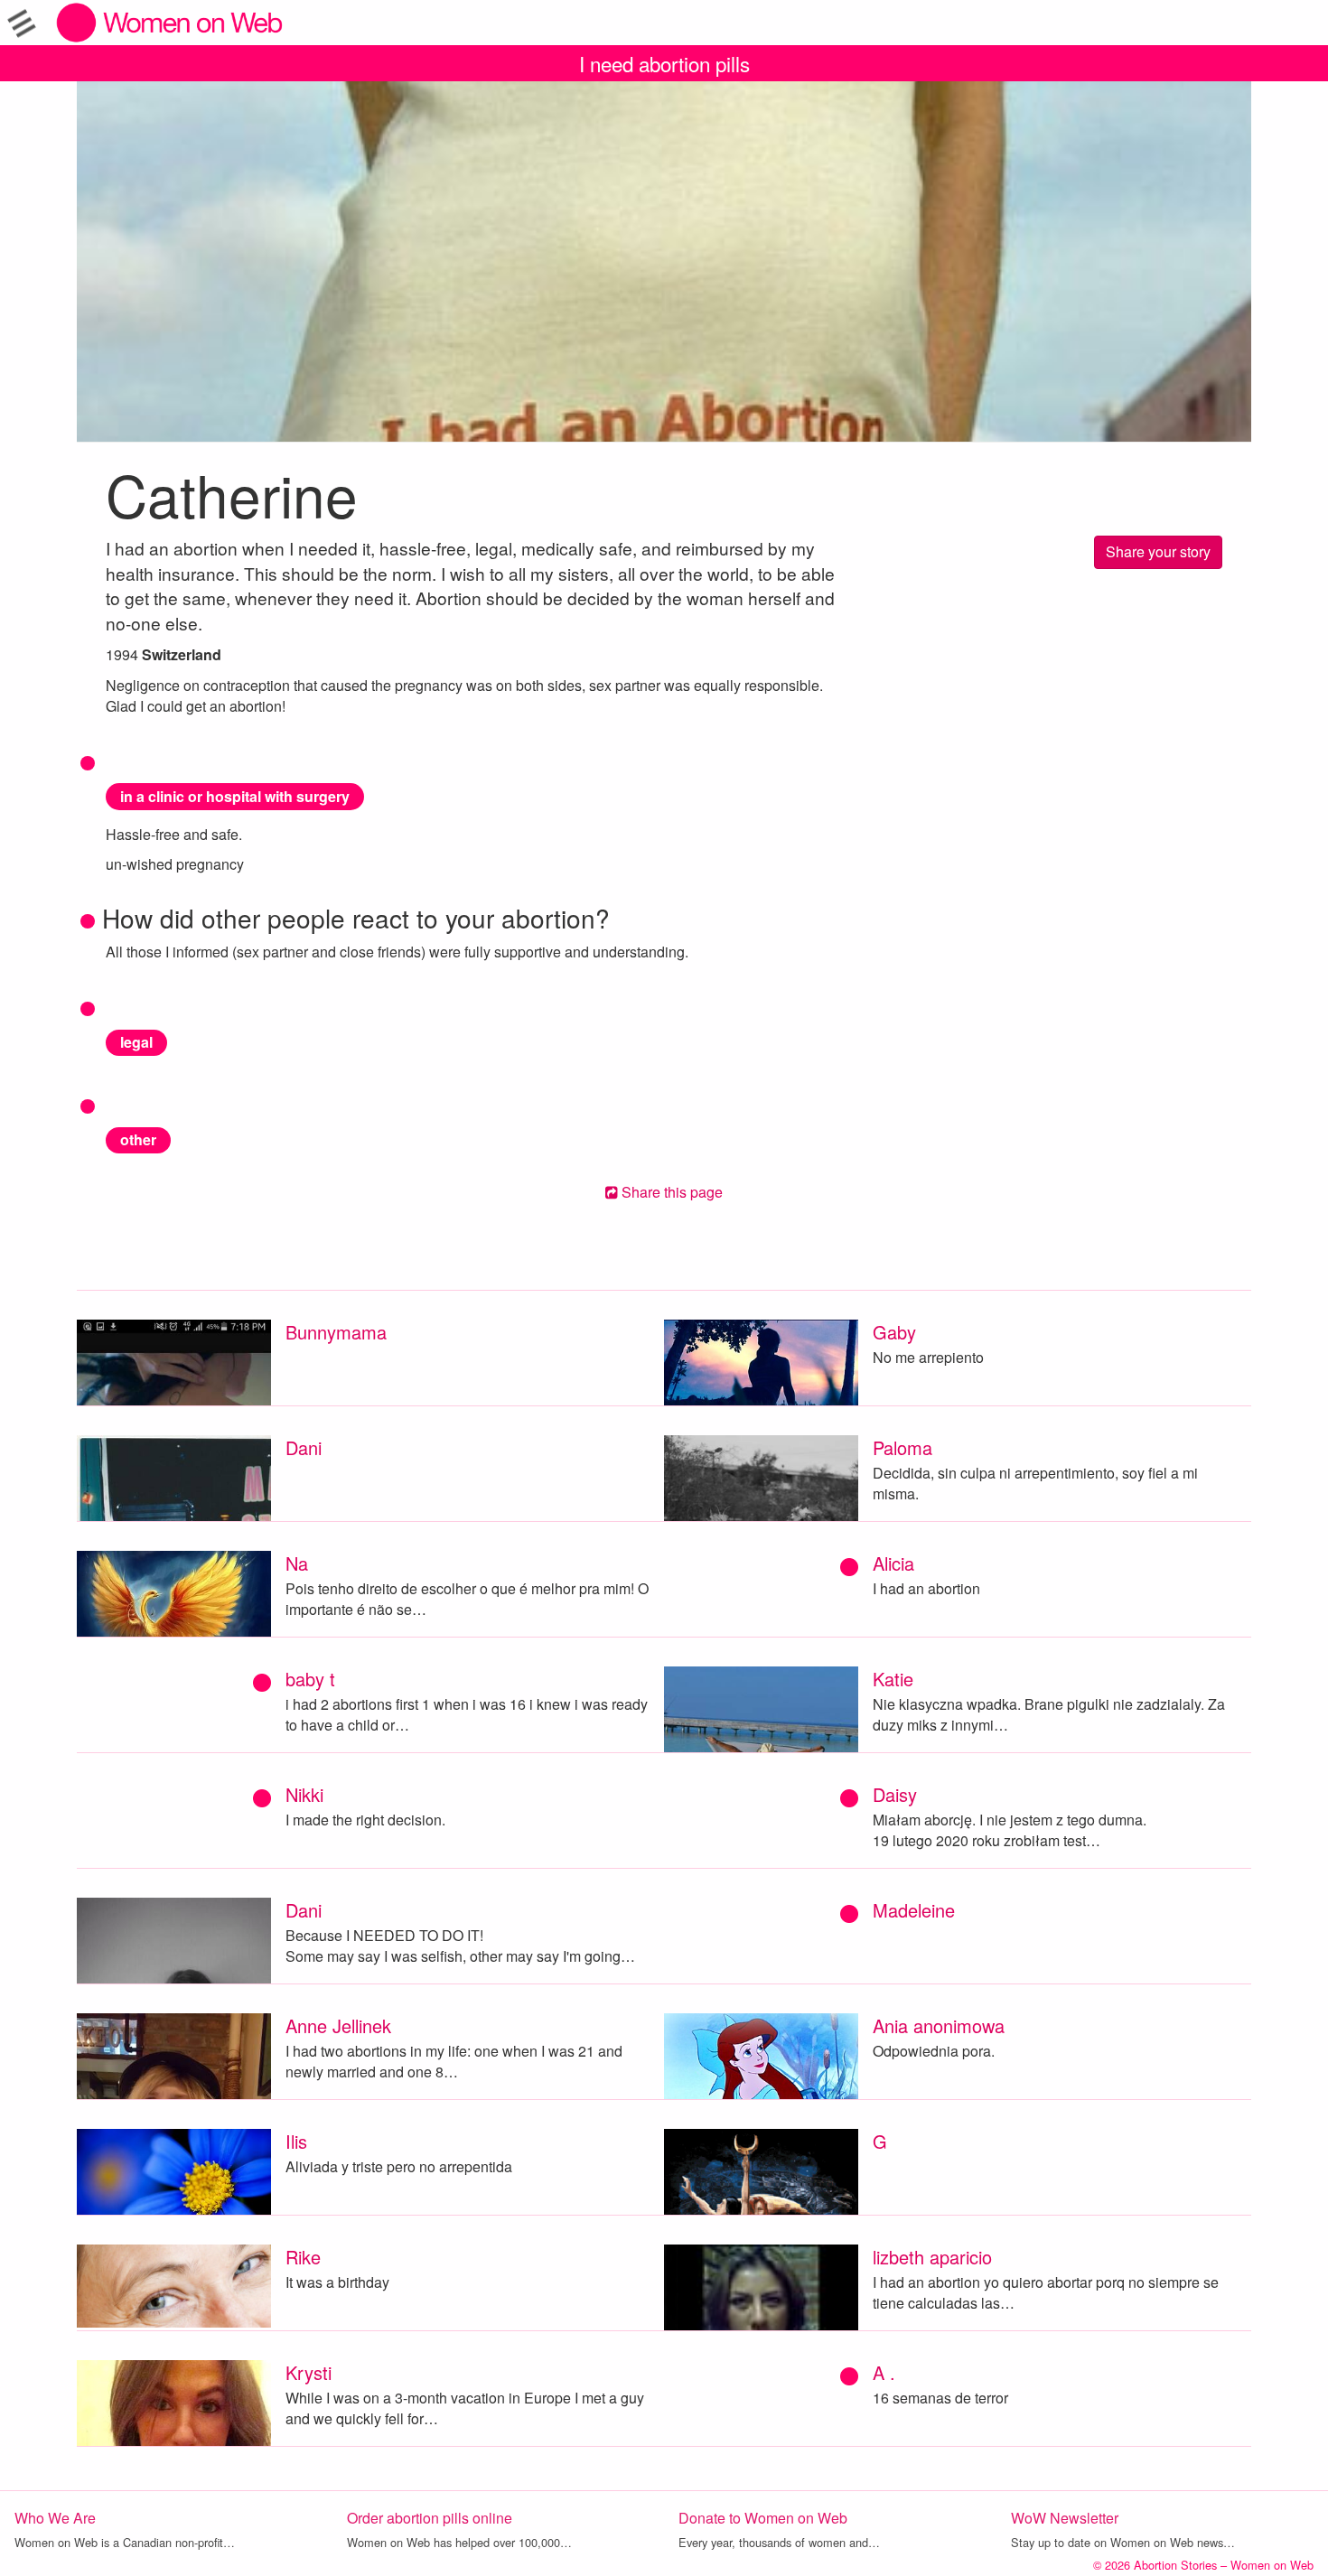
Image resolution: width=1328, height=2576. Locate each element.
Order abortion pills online (430, 2518)
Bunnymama (336, 1332)
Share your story (1158, 551)
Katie (893, 1679)
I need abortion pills (664, 63)
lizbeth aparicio (932, 2257)
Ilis (296, 2141)
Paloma (902, 1447)
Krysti (309, 2372)
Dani (304, 1447)
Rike (303, 2257)
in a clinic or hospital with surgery (235, 796)
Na (297, 1563)
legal (136, 1042)
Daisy (895, 1794)
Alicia (893, 1563)
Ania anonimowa (939, 2025)
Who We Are (55, 2518)
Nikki (304, 1794)
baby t (310, 1679)
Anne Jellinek (338, 2025)
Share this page (670, 1192)
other (138, 1139)
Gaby (894, 1332)
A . (884, 2372)
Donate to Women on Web (763, 2518)
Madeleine (914, 1910)
